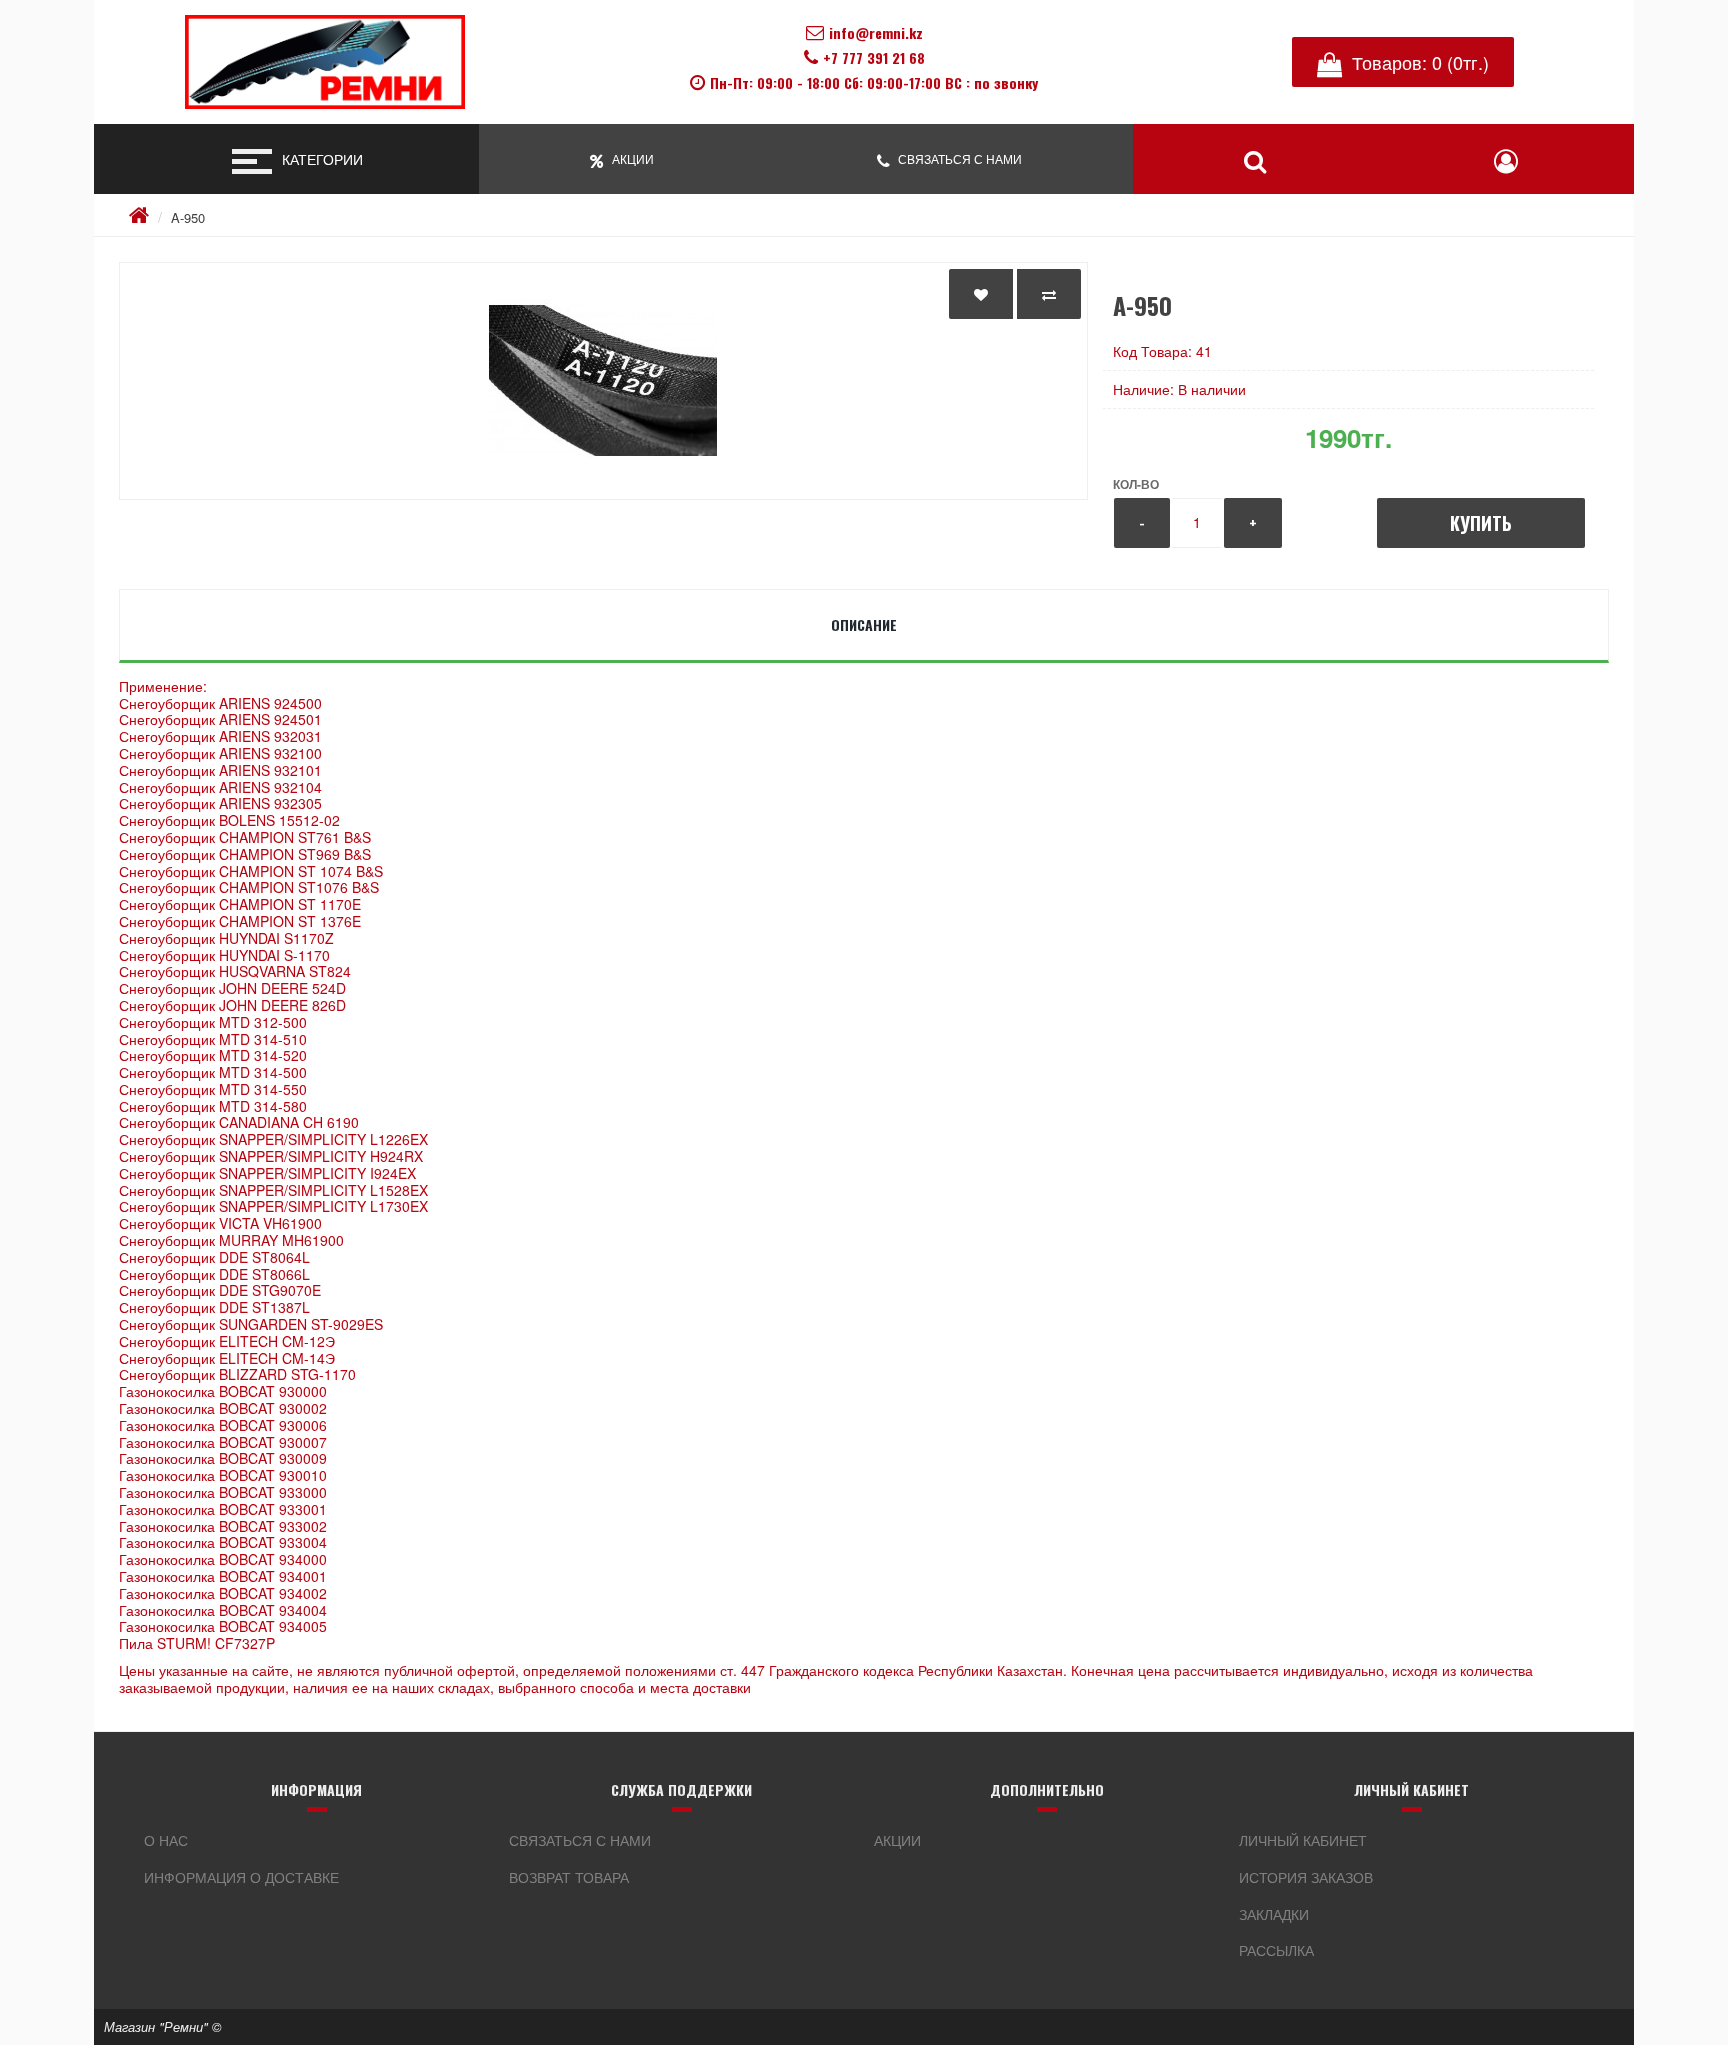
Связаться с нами (580, 1840)
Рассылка (1276, 1950)
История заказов (1306, 1877)
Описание (864, 624)
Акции (897, 1840)
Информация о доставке (241, 1877)
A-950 (188, 217)
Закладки (1274, 1914)
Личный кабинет (1303, 1840)
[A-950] (603, 381)
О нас (166, 1840)
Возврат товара (569, 1877)
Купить (1481, 523)
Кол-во (1136, 484)
